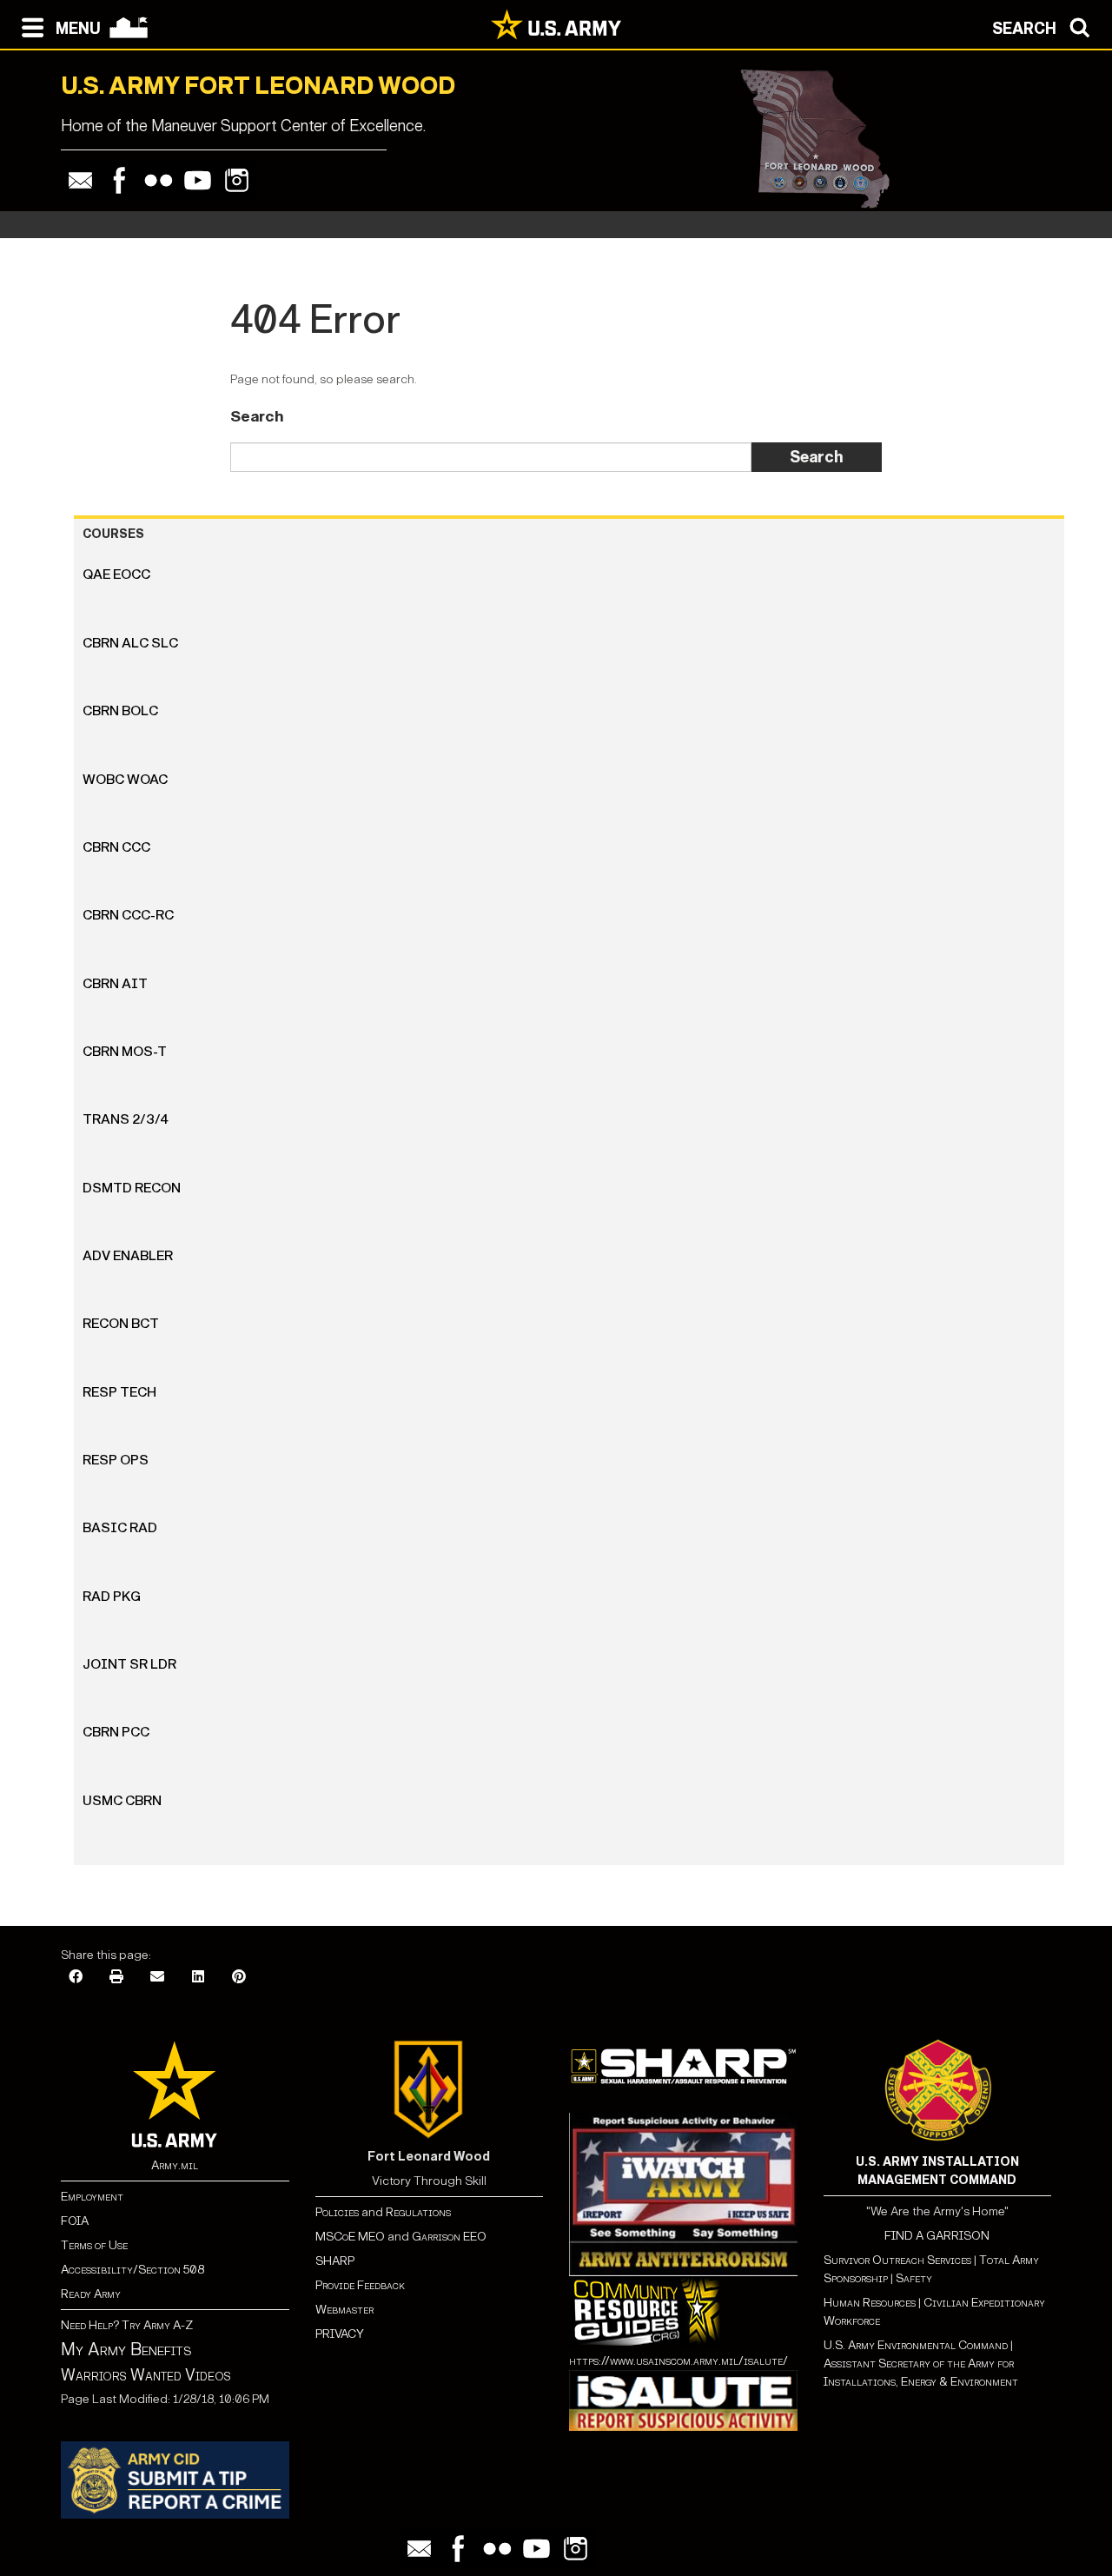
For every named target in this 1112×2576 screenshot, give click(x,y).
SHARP (335, 2261)
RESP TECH (119, 1392)
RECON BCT (121, 1323)
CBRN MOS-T (125, 1051)
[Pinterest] (239, 1978)
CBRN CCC (116, 847)
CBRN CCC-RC (128, 915)
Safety (914, 2278)
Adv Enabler (128, 1255)
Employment (92, 2197)
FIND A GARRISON (937, 2236)
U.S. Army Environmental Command (916, 2345)
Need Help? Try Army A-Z (127, 2325)
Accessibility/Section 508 (132, 2270)
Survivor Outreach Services (897, 2260)
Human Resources (870, 2303)
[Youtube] (198, 180)
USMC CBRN (122, 1800)
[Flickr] (159, 180)
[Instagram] (237, 180)
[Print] (116, 1978)
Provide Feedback (360, 2285)
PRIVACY (340, 2334)
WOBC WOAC (125, 779)
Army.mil (175, 2165)
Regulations (418, 2212)
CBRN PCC (116, 1732)
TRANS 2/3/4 (126, 1119)
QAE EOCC (116, 574)
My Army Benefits (126, 2349)
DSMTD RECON (132, 1188)
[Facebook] (119, 180)
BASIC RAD (120, 1527)
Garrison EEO (449, 2237)
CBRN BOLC (120, 710)
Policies (338, 2212)
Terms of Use (94, 2245)
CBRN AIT (115, 983)
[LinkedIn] (198, 1978)
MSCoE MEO (350, 2237)
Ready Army (91, 2294)
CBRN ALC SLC (130, 643)
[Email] (80, 180)
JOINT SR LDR (129, 1664)
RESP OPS (116, 1460)
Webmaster (344, 2310)
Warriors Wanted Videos (146, 2375)
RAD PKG (112, 1596)
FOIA (75, 2221)
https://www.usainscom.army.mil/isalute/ (678, 2361)
